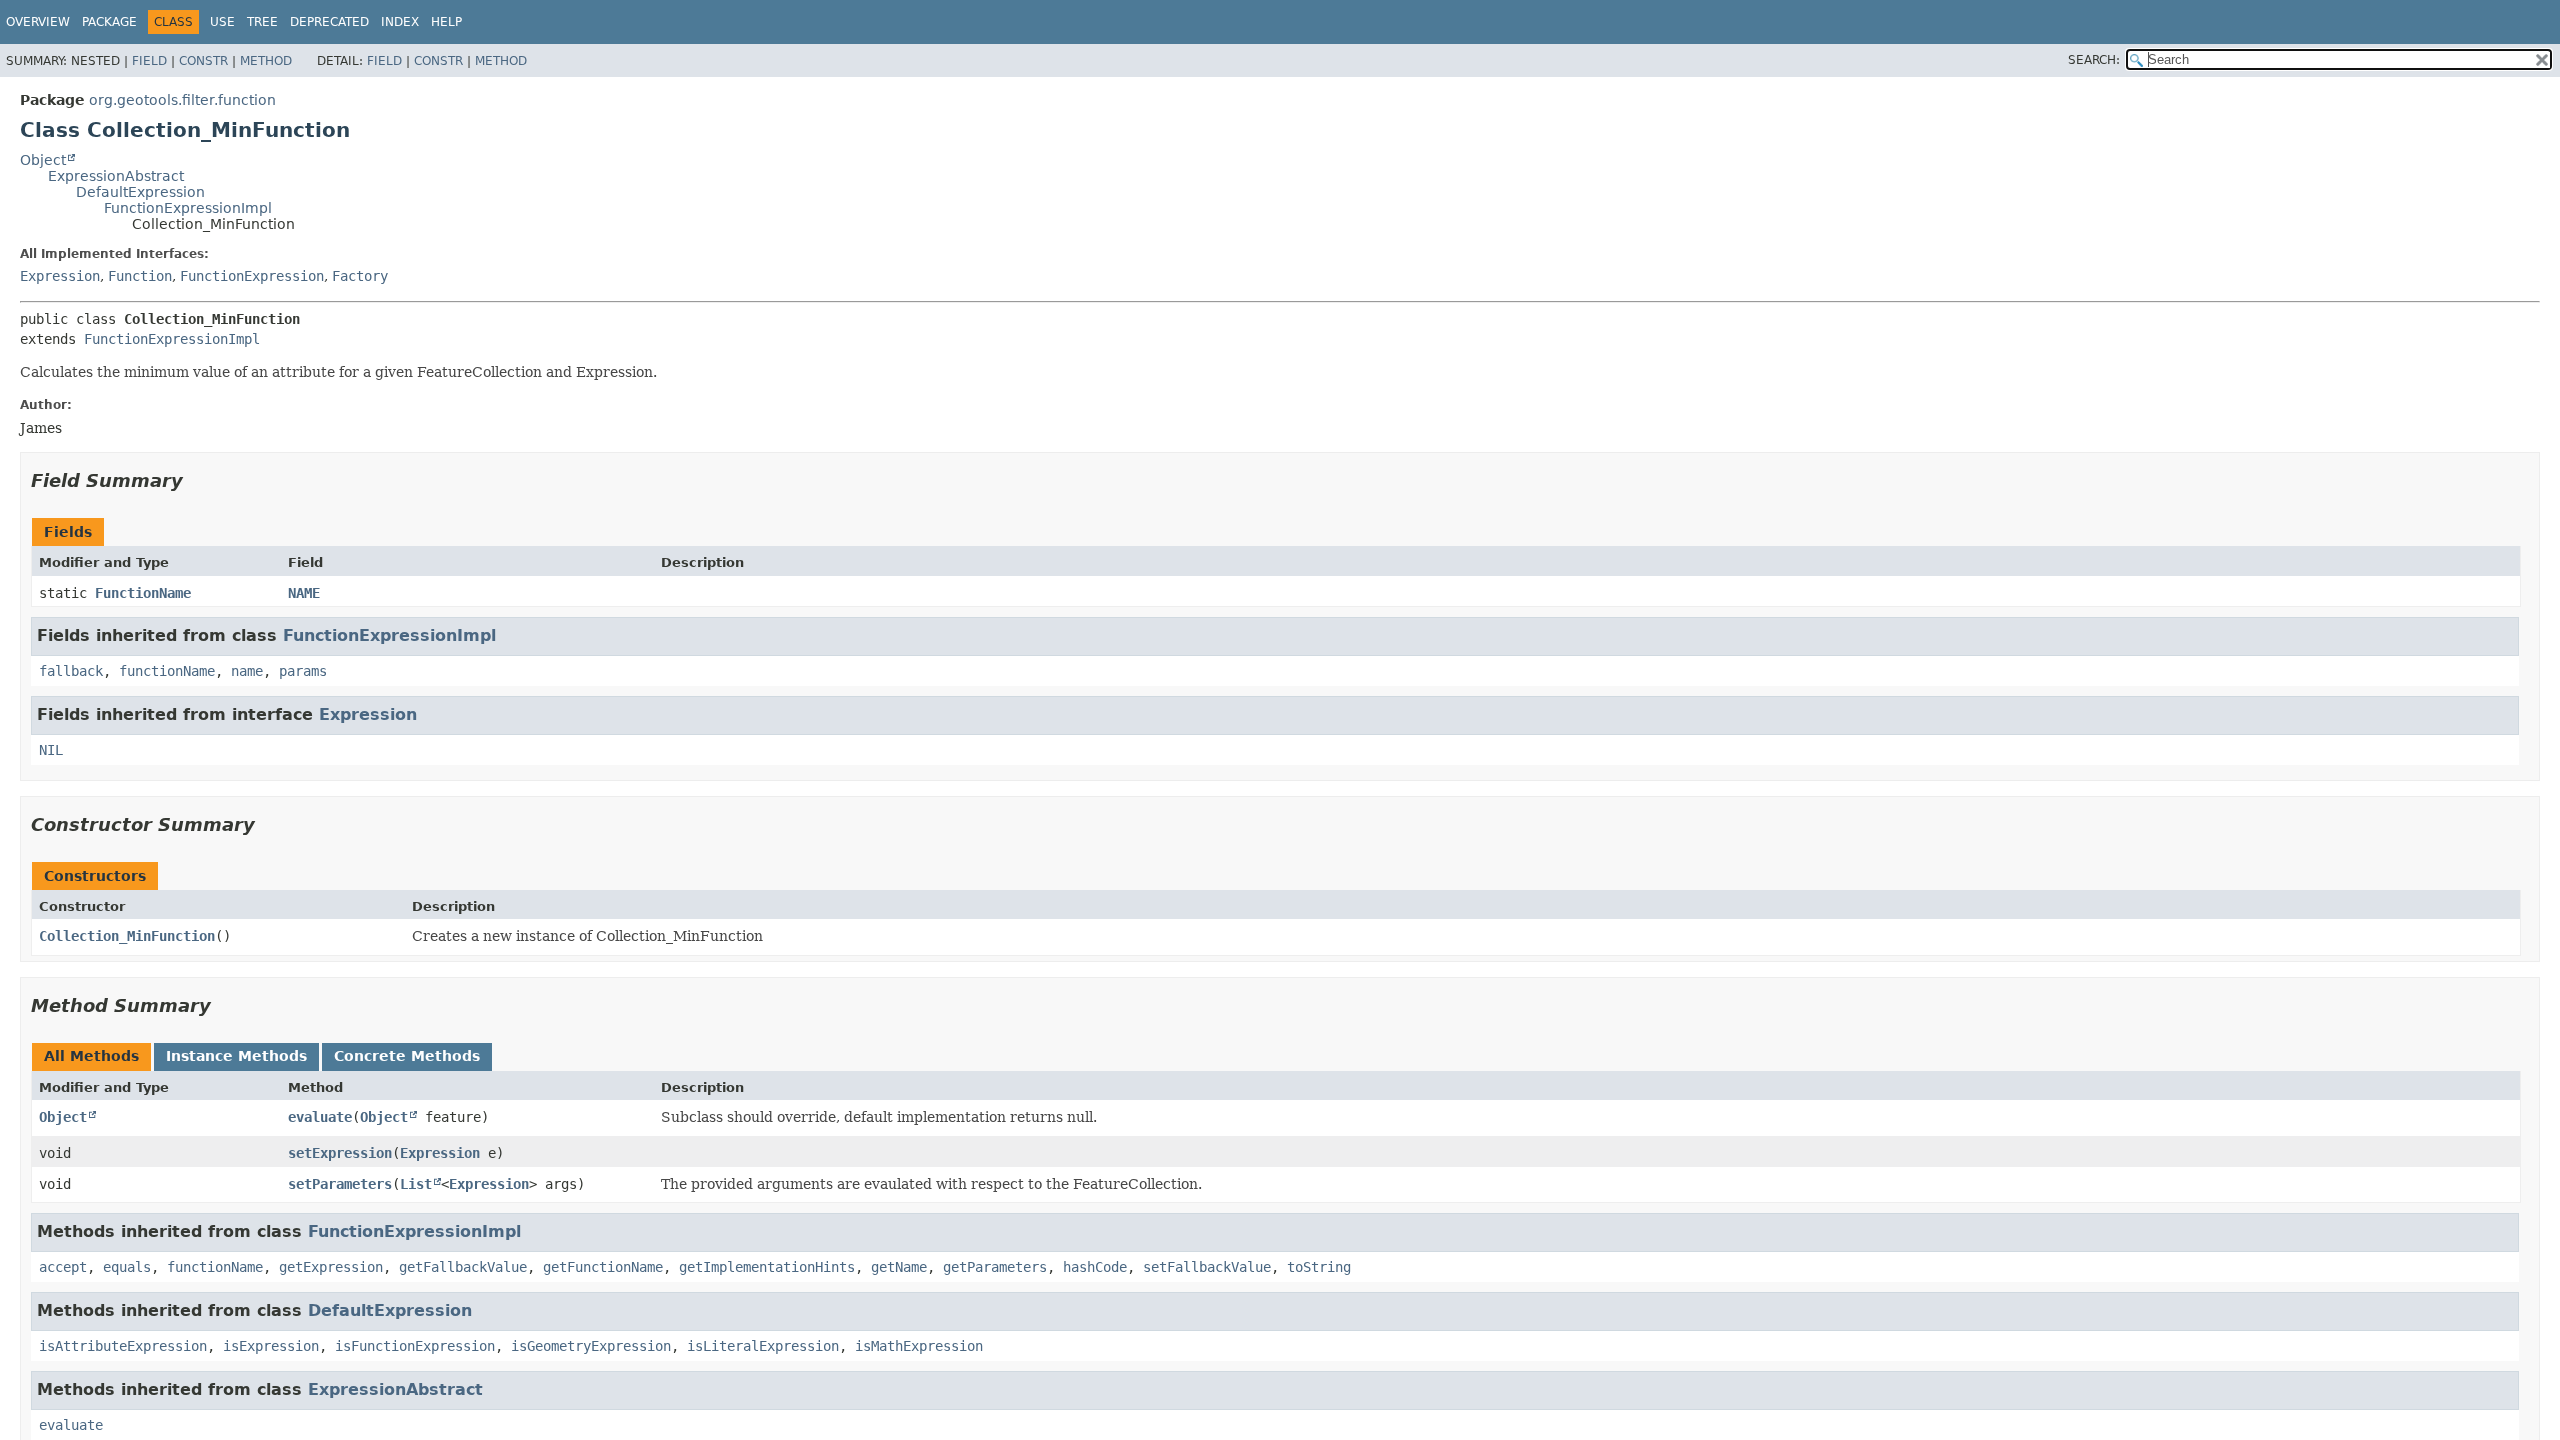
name (247, 671)
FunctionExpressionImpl (188, 208)
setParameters (340, 1184)
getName (899, 1267)
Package (109, 22)
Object (43, 160)
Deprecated (329, 22)
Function (140, 276)
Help (446, 22)
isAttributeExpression (123, 1346)
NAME (304, 593)
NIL (51, 750)
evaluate (320, 1117)
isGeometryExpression (591, 1346)
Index (400, 22)
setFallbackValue (1207, 1267)
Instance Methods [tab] (236, 1056)
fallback (71, 671)
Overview (38, 22)
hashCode (1095, 1267)
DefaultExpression (140, 192)
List (416, 1184)
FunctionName (143, 593)
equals (127, 1267)
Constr (203, 61)
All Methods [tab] (91, 1056)
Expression (60, 276)
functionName (167, 671)
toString (1319, 1267)
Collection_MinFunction (127, 936)
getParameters (995, 1267)
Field (149, 61)
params (303, 671)
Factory (360, 276)
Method (266, 61)
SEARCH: (2094, 60)
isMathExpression (919, 1346)
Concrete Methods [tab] (407, 1056)
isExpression (271, 1346)
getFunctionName (603, 1267)
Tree (262, 22)
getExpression (331, 1267)
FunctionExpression (252, 276)
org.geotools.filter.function (182, 100)
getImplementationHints (767, 1267)
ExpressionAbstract (116, 176)
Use (222, 22)
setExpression (340, 1153)
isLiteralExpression (763, 1346)
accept (63, 1267)
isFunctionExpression (415, 1346)
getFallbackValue (463, 1267)
